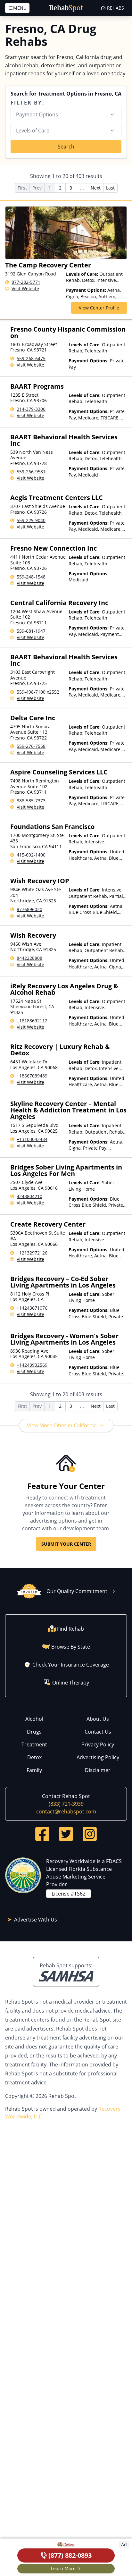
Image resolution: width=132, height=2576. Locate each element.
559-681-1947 (31, 631)
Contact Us (98, 1732)
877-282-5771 (26, 282)
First (22, 188)
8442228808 (29, 958)
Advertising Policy (98, 1757)
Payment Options (37, 114)
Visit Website (25, 288)
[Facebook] (42, 1834)
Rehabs (116, 8)
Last (110, 188)
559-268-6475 (31, 358)
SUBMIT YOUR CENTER (66, 1544)
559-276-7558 (31, 746)
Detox (34, 1757)
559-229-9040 (31, 520)
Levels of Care (33, 131)
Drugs (34, 1732)
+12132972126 (32, 1253)
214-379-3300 (31, 409)
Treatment (34, 1744)
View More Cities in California (62, 1425)
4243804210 (29, 1196)
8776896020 (29, 909)
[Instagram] (90, 1834)
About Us (98, 1719)
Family (34, 1770)
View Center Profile (99, 308)
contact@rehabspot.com (66, 1812)
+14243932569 (32, 1365)
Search (66, 147)
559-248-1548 (31, 577)
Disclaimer (98, 1770)
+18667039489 (32, 1076)
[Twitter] (66, 1834)
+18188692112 (32, 1021)
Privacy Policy (98, 1744)
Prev (37, 188)
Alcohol (34, 1719)
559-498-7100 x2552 (38, 692)
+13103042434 (32, 1139)
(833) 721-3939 (66, 1804)
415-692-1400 (31, 855)
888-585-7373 (31, 801)
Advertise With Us (36, 1920)
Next (96, 188)
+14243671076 (32, 1308)
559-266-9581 (31, 472)
